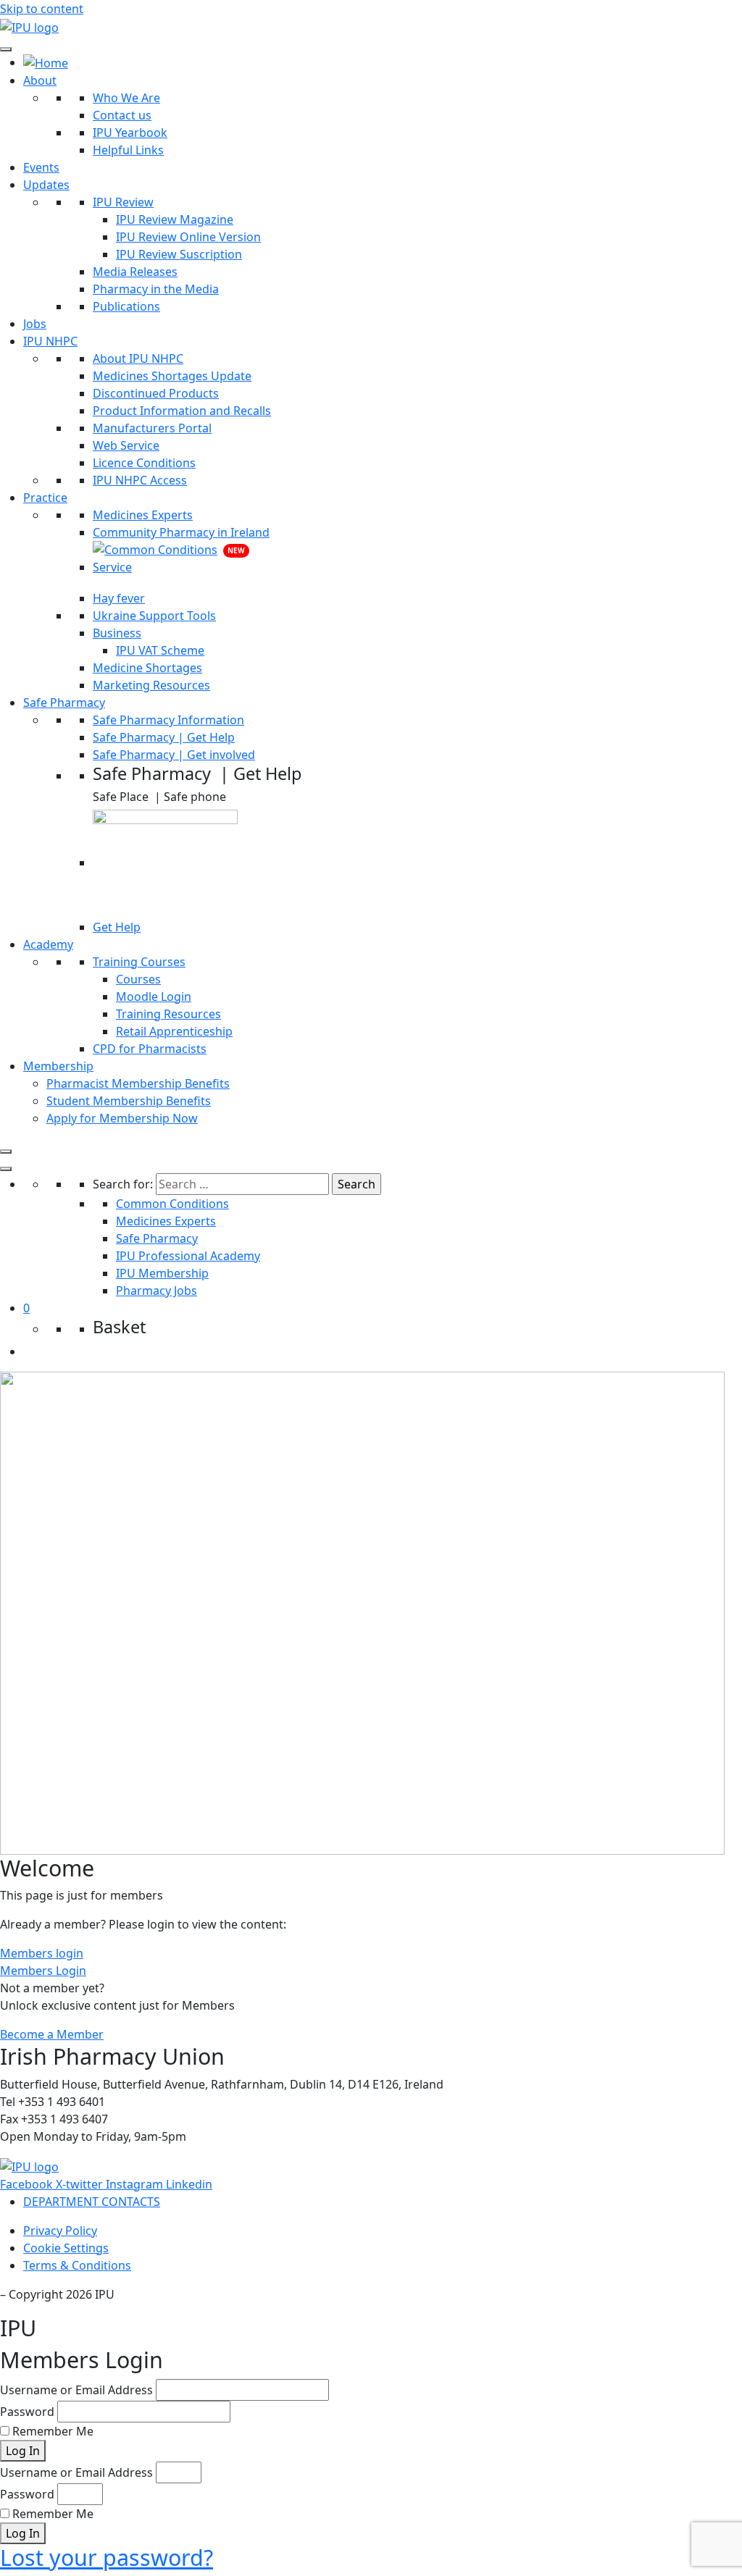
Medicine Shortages (147, 668)
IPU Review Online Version (188, 237)
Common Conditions (172, 1204)
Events (41, 167)
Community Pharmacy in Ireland (181, 532)
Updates (46, 185)
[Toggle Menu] (6, 49)
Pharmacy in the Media (156, 289)
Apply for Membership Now (122, 1118)
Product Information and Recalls (182, 411)
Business (117, 633)
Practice (45, 498)
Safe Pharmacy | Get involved (174, 755)
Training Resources (168, 1014)
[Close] (6, 1151)
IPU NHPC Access (140, 480)
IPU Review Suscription (179, 254)
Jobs (35, 324)
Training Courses (139, 962)
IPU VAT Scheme (160, 650)
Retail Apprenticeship (174, 1031)
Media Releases (135, 272)
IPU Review (123, 202)
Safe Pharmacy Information (168, 720)
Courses (138, 979)
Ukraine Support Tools (154, 616)
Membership (58, 1066)
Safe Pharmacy (64, 702)
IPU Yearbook (130, 133)
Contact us (122, 115)
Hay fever (119, 598)
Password (27, 2412)
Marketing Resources (151, 685)
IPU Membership (162, 1273)
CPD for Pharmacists (150, 1049)
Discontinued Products (156, 393)
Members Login (43, 1971)
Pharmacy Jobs (157, 1291)
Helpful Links (128, 150)
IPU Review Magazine (175, 219)
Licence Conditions (144, 463)
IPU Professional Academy (188, 1256)
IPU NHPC (50, 341)
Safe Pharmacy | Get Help (164, 737)
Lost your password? (107, 2557)
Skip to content (42, 9)
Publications (126, 306)
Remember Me (51, 2431)
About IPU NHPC (138, 358)
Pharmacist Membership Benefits (138, 1083)
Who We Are (126, 98)
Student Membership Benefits (129, 1101)
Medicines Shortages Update (172, 376)
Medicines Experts (143, 515)
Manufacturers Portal (152, 428)
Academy (48, 944)
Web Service (126, 445)
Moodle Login (154, 997)
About (40, 80)
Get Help (117, 927)
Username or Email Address (76, 2390)
